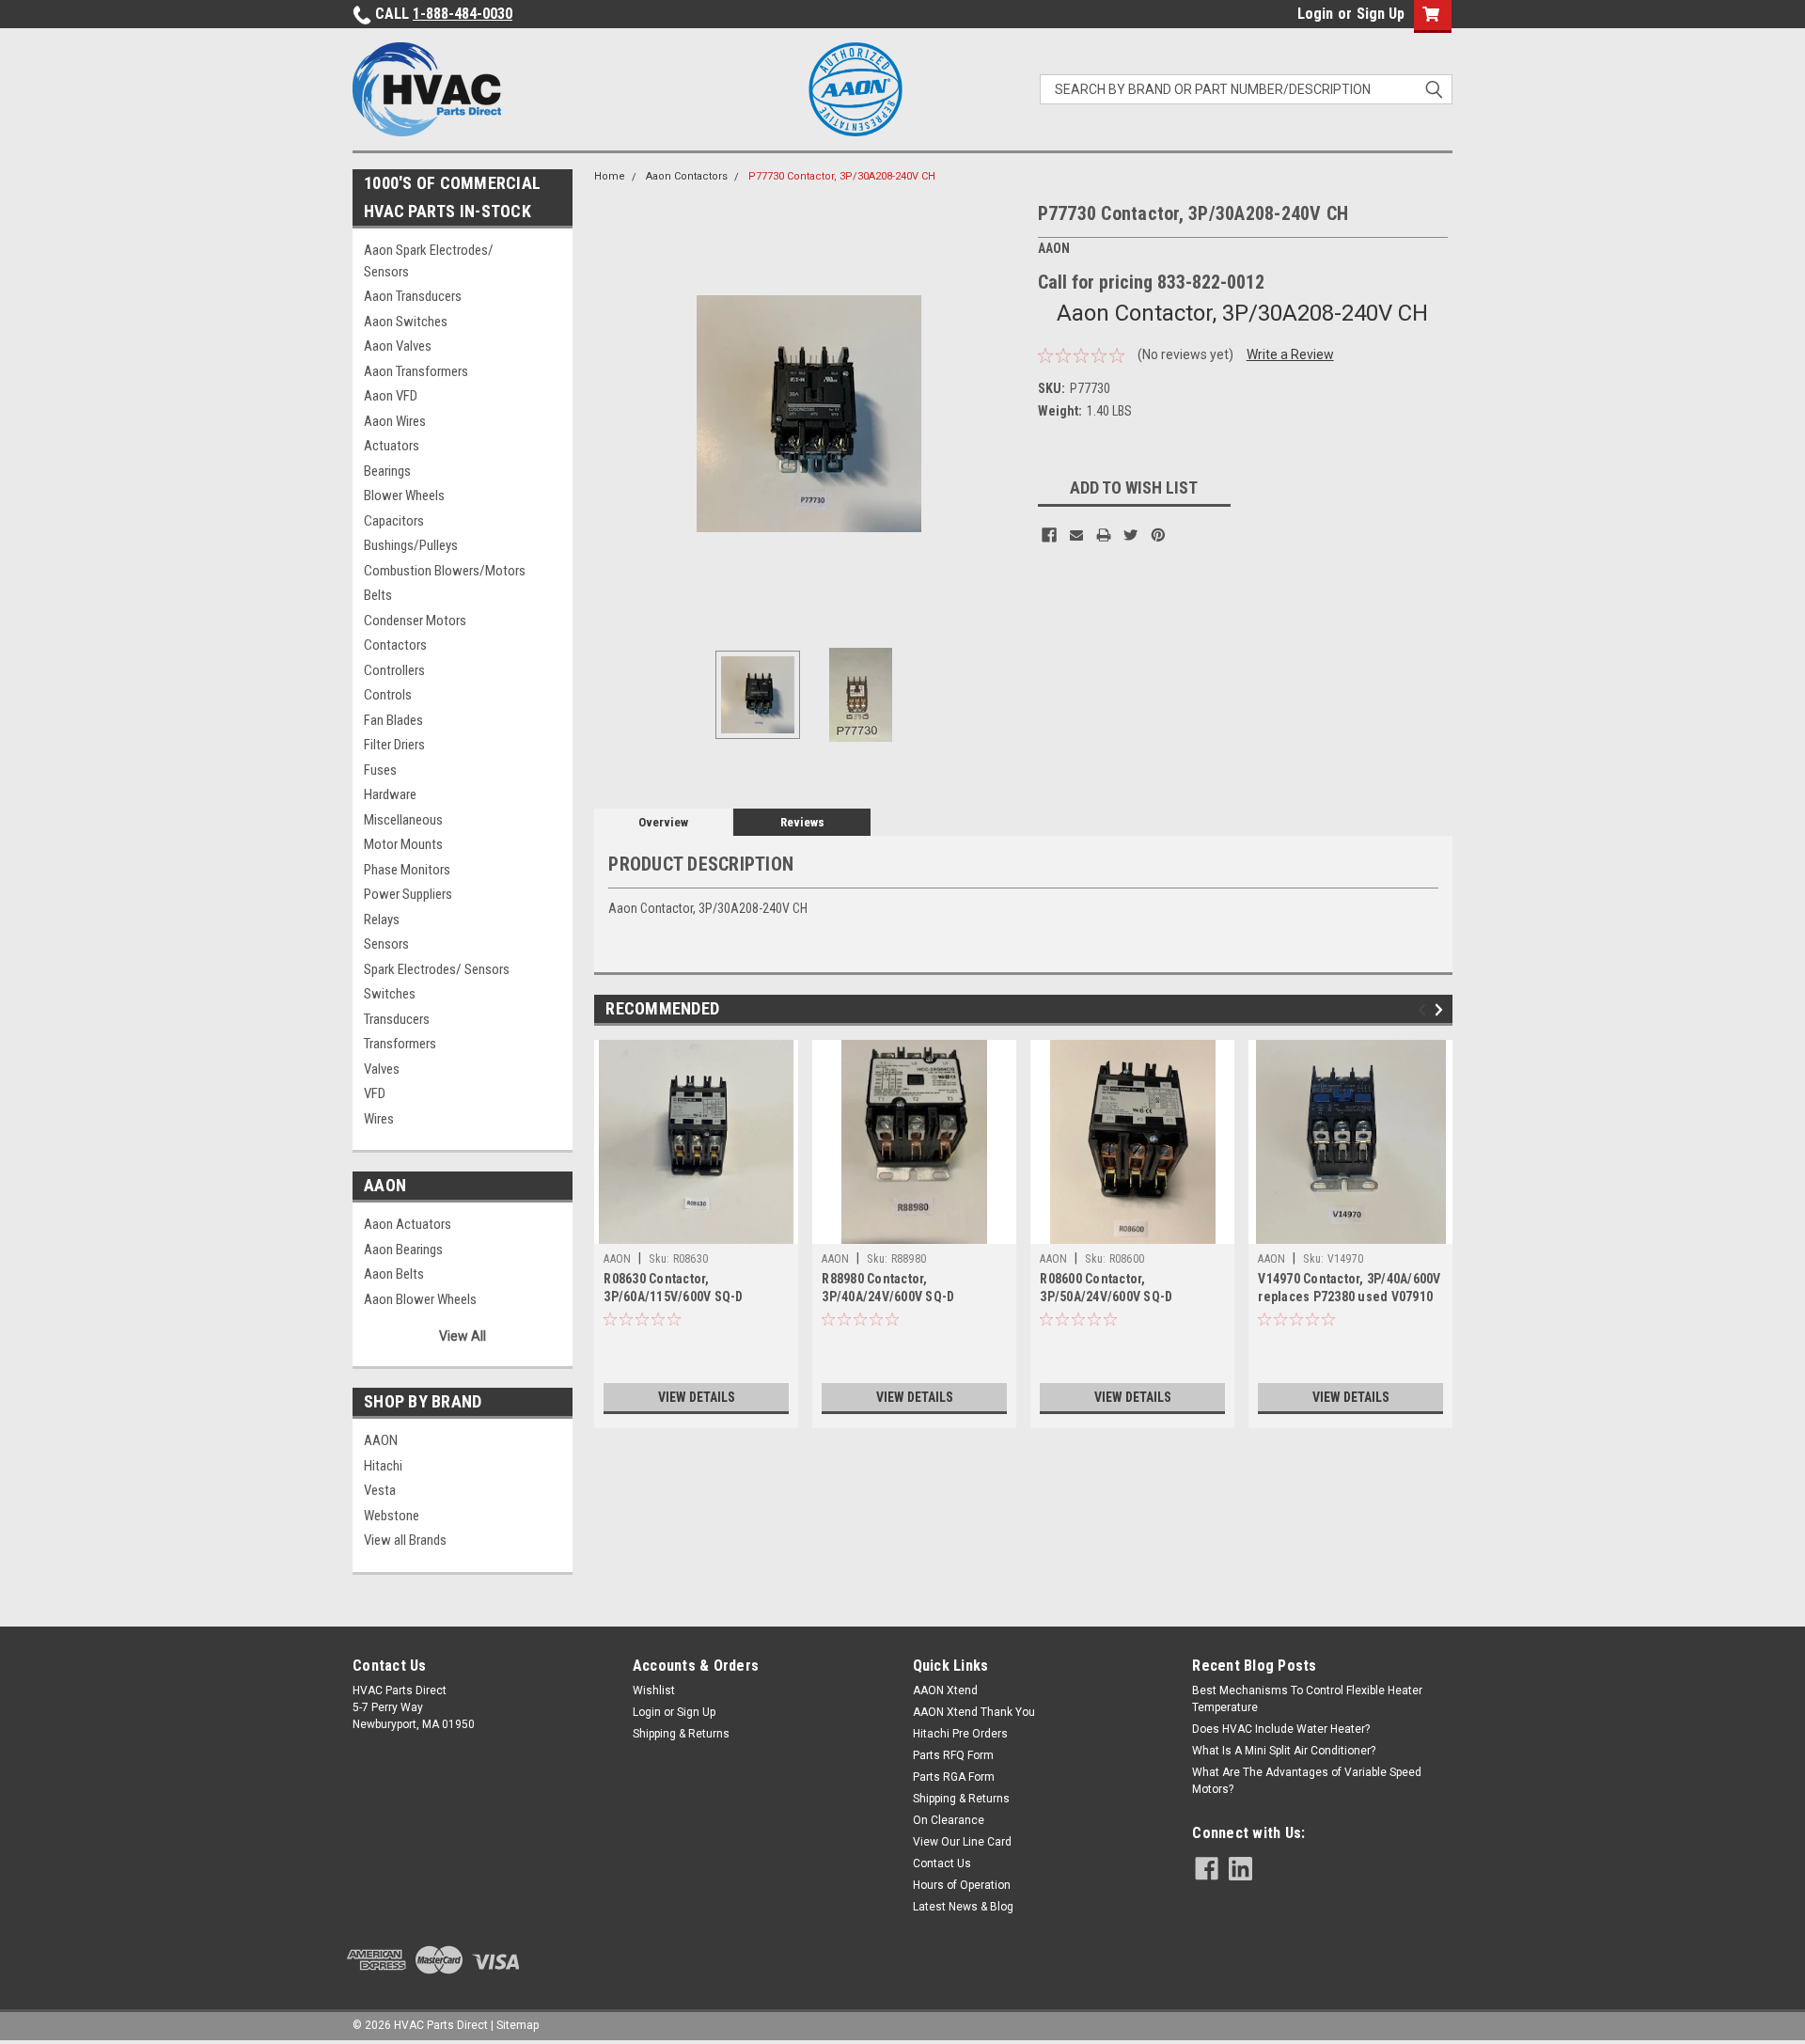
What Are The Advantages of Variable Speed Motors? (1307, 1781)
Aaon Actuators (408, 1224)
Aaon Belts (394, 1274)
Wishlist (654, 1690)
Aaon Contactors (687, 176)
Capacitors (394, 521)
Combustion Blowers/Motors (445, 571)
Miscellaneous (403, 820)
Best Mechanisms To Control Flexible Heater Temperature (1307, 1699)
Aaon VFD (391, 396)
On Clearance (949, 1820)
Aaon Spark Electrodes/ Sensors (429, 261)
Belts (378, 595)
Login (1315, 14)
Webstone (392, 1516)
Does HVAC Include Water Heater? (1281, 1729)
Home (610, 176)
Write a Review (1290, 354)
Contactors (395, 645)
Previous (613, 413)
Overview (663, 822)
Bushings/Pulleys (411, 545)
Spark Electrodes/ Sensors (437, 969)
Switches (390, 994)
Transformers (400, 1044)
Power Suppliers (408, 894)
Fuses (380, 770)
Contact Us (942, 1863)
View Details (697, 1397)
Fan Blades (393, 720)
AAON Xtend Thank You (974, 1712)
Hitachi (383, 1466)
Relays (382, 920)
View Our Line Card (962, 1842)
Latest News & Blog (963, 1907)
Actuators (392, 446)
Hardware (390, 794)
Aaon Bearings (403, 1250)
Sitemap (518, 2025)
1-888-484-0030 (463, 14)
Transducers (397, 1019)
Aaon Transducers (413, 296)
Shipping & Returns (681, 1734)
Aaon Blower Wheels (420, 1299)
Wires (379, 1119)
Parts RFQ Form (953, 1755)
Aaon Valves (398, 346)
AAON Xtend (945, 1690)
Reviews (802, 822)
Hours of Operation (962, 1885)
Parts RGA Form (954, 1777)
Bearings (387, 471)
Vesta (380, 1490)
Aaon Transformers (416, 371)
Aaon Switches (406, 322)
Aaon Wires (395, 421)
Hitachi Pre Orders (960, 1734)
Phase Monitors (407, 870)
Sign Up (1381, 14)
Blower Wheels (404, 495)
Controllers (394, 670)
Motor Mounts (403, 844)
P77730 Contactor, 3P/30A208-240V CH (842, 176)
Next (1005, 413)
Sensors (386, 944)
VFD (375, 1093)
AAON (381, 1440)
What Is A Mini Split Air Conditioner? (1284, 1751)
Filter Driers (394, 745)
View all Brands (405, 1540)
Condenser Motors (415, 621)
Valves (382, 1069)
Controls (388, 695)
